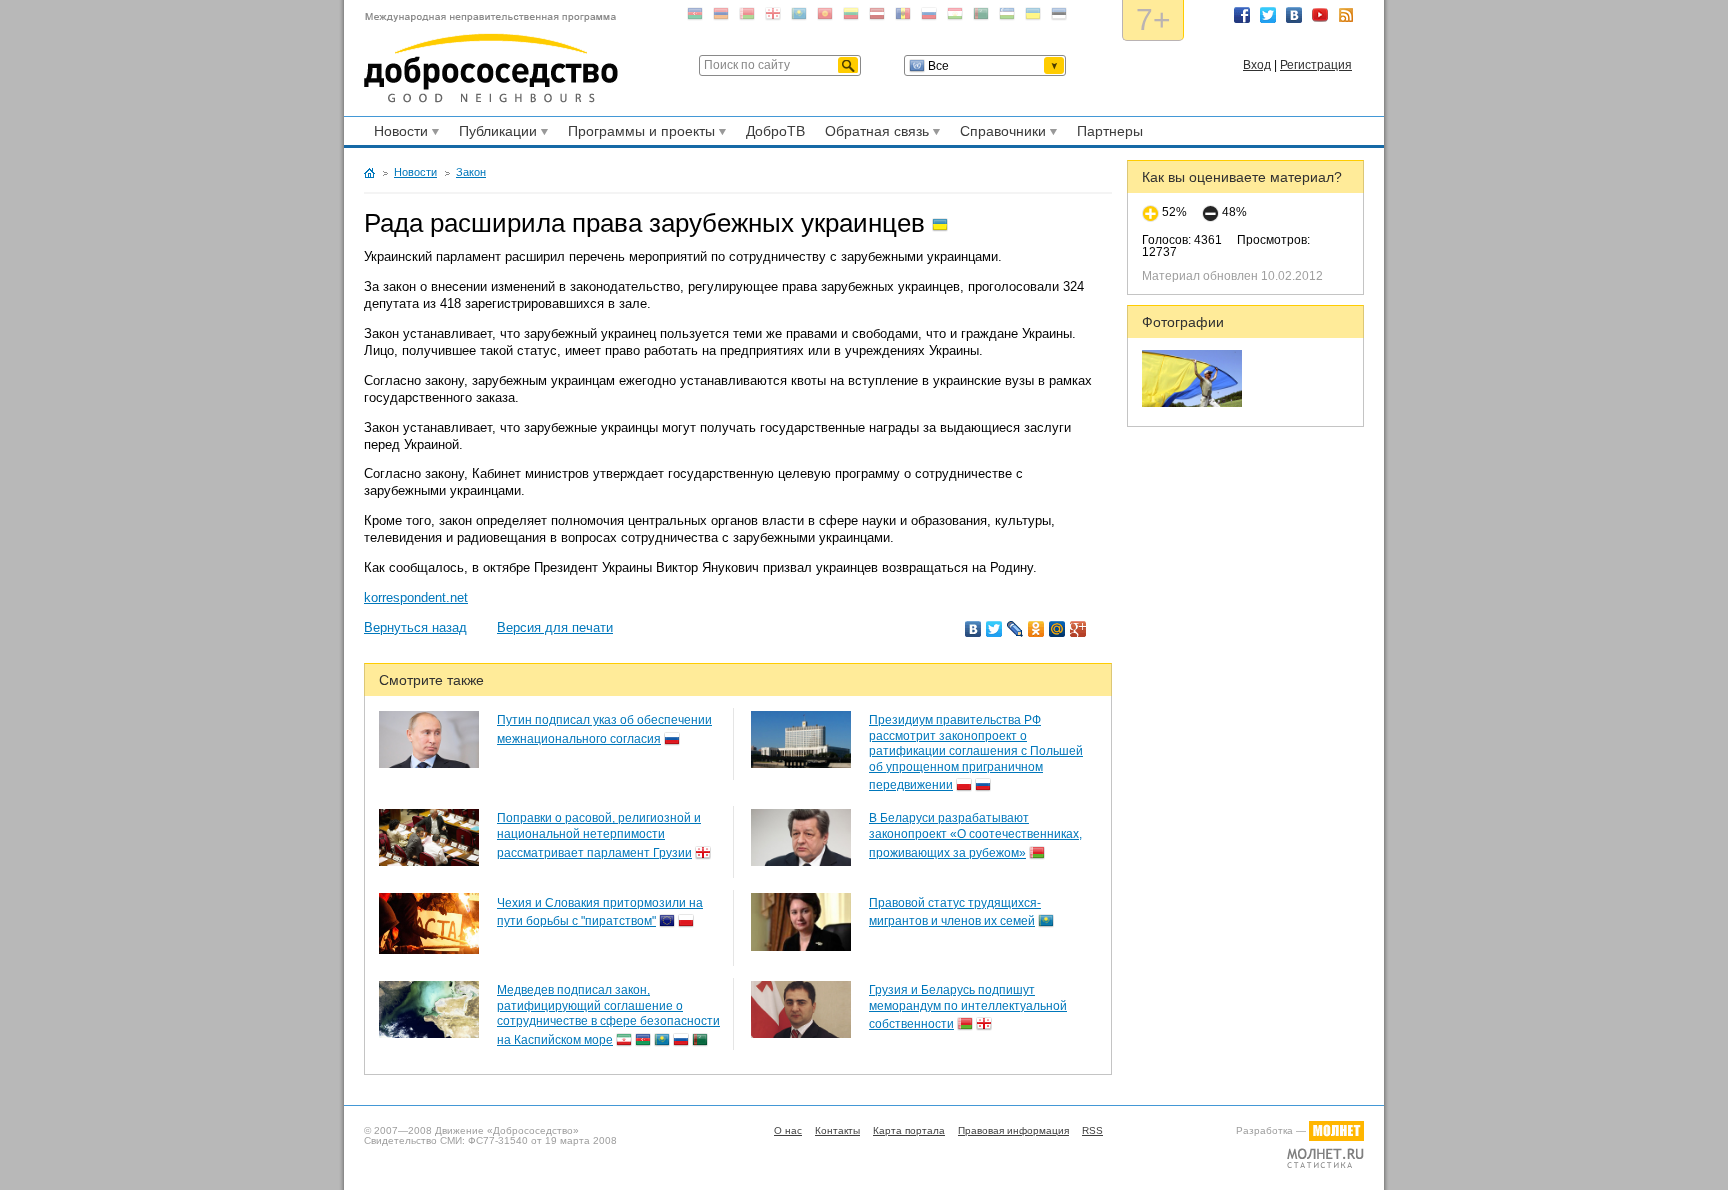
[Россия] (929, 17)
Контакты (837, 1130)
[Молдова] (903, 17)
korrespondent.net (416, 597)
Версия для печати (555, 627)
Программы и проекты (638, 134)
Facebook (1242, 15)
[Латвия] (877, 17)
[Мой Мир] (1057, 629)
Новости (398, 134)
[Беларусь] (747, 17)
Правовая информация (1013, 1130)
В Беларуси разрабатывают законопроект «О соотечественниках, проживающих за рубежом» (975, 835)
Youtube (1320, 15)
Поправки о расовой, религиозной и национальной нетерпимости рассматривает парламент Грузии (599, 835)
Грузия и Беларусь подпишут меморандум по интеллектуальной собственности (968, 1007)
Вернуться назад (415, 627)
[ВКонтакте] (973, 629)
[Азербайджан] (695, 17)
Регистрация (1316, 65)
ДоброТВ (775, 131)
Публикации (495, 134)
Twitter (1268, 15)
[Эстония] (1059, 17)
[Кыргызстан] (825, 17)
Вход (1257, 65)
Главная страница (369, 173)
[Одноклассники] (1036, 629)
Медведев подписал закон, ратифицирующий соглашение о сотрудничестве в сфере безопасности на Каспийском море (608, 1015)
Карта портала (909, 1130)
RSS (1346, 15)
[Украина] (1033, 17)
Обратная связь (874, 134)
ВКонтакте (1294, 15)
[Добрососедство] (491, 58)
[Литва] (851, 17)
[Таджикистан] (955, 17)
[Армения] (721, 17)
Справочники (1000, 134)
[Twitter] (994, 629)
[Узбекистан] (1007, 17)
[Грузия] (773, 17)
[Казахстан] (799, 17)
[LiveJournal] (1015, 629)
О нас (788, 1130)
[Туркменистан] (981, 17)
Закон (471, 172)
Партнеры (1110, 131)
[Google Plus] (1078, 629)
